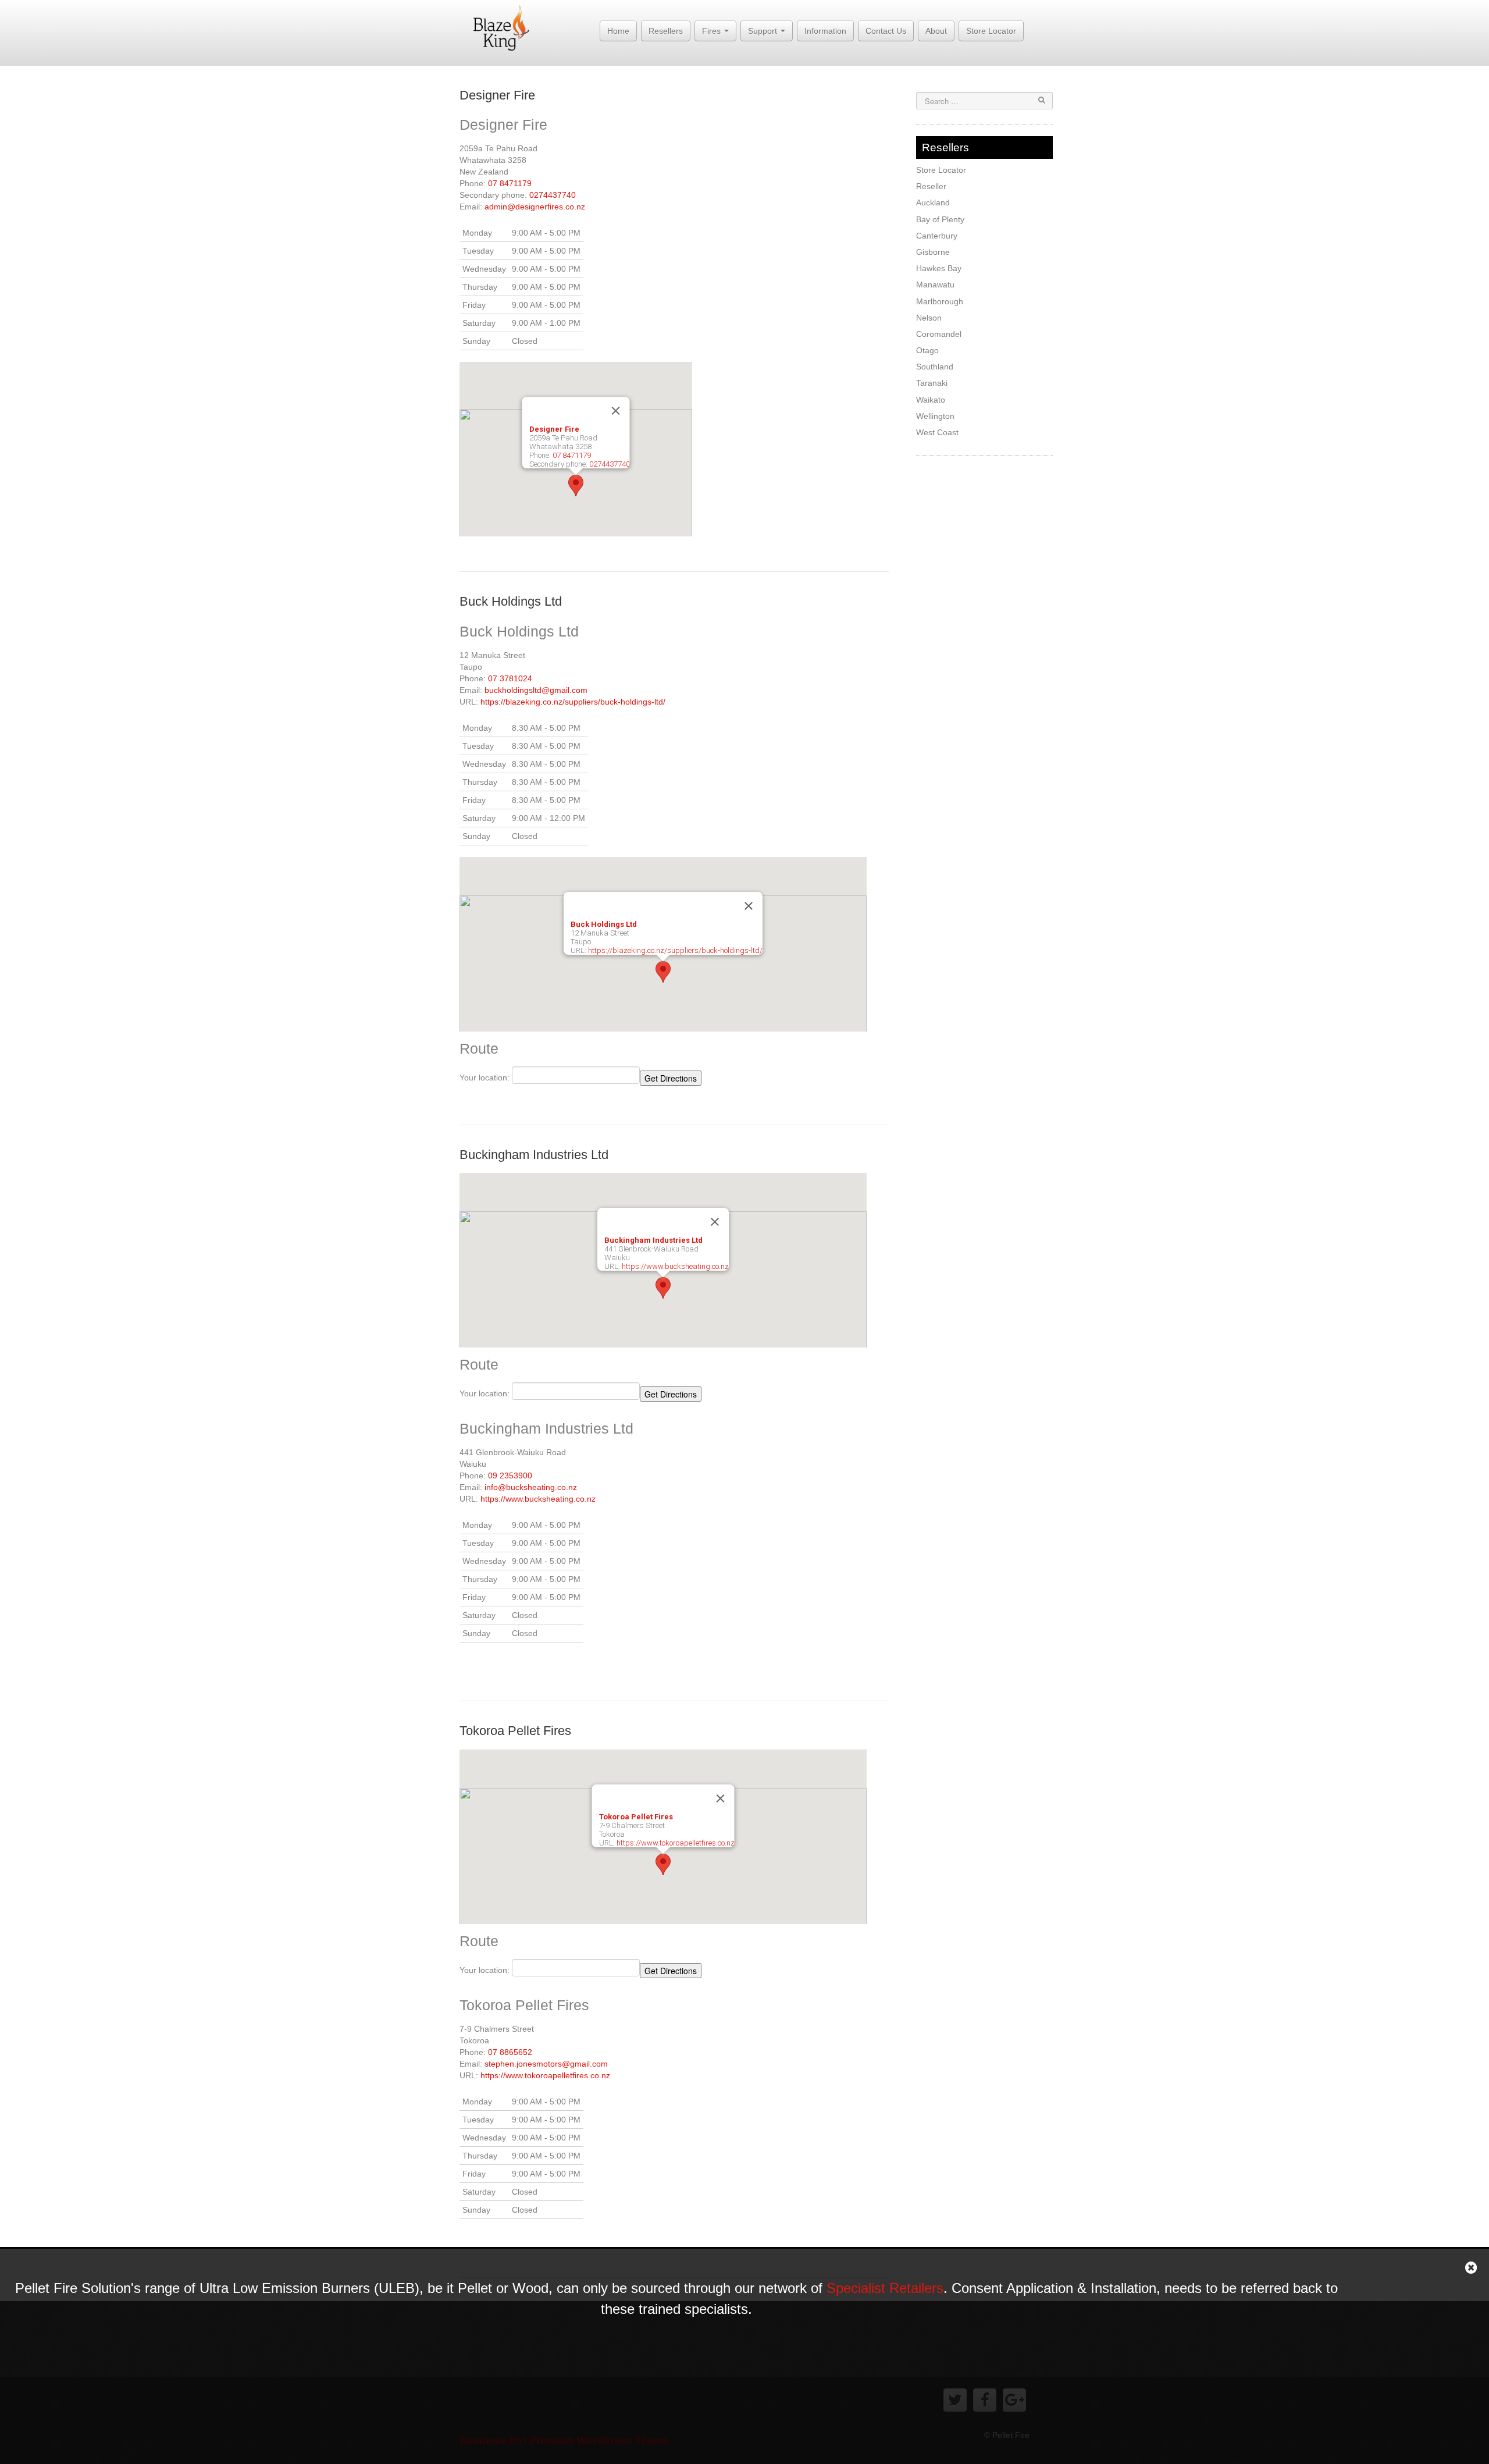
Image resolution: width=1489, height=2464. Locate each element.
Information (825, 31)
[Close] (616, 411)
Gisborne (933, 252)
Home (618, 31)
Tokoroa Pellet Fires (515, 1731)
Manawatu (935, 285)
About (936, 31)
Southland (935, 367)
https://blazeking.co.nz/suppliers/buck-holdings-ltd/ (573, 702)
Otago (927, 350)
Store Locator (991, 31)
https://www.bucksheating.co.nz (675, 1266)
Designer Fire (497, 95)
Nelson (929, 318)
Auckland (933, 202)
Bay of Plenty (940, 219)
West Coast (937, 432)
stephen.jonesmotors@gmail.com (546, 2064)
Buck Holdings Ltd (511, 601)
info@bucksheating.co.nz (531, 1487)
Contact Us (886, 31)
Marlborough (940, 301)
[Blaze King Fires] (501, 27)
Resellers (666, 31)
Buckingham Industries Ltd (534, 1155)
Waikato (931, 400)
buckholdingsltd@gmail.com (536, 690)
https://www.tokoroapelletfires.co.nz (676, 1843)
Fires (713, 31)
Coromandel (939, 334)
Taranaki (932, 383)
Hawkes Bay (939, 268)
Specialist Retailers (885, 2288)
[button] (576, 486)
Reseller (931, 186)
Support (764, 31)
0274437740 (553, 195)
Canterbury (937, 236)
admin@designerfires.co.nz (535, 207)
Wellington (935, 416)
